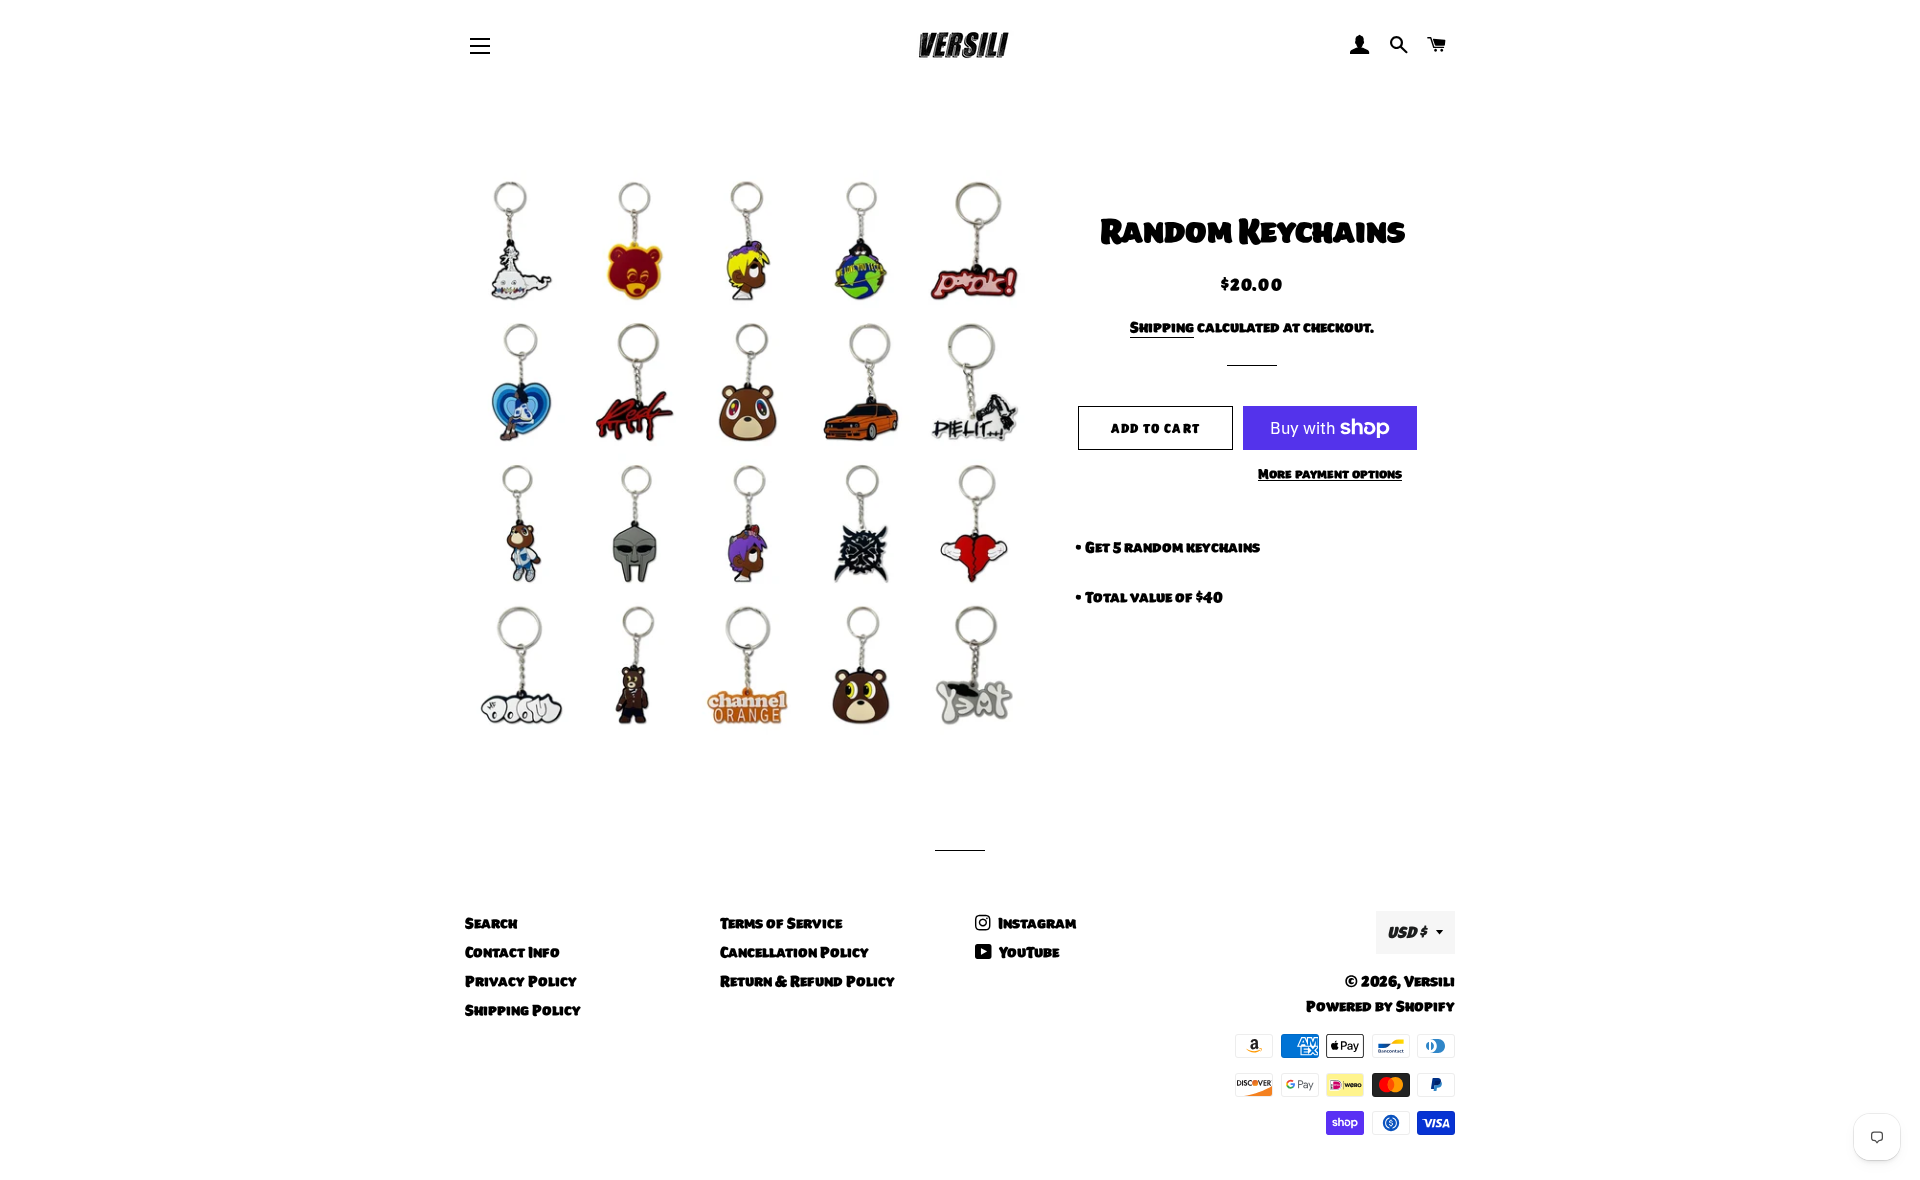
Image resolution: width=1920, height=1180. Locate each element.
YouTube (1027, 952)
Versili (1429, 981)
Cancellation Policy (794, 952)
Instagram (1035, 923)
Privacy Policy (521, 981)
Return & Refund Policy (807, 981)
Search (491, 923)
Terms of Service (781, 923)
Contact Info (512, 952)
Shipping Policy (523, 1010)
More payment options (1330, 474)
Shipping (1162, 327)
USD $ (1406, 932)
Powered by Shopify (1380, 1006)
